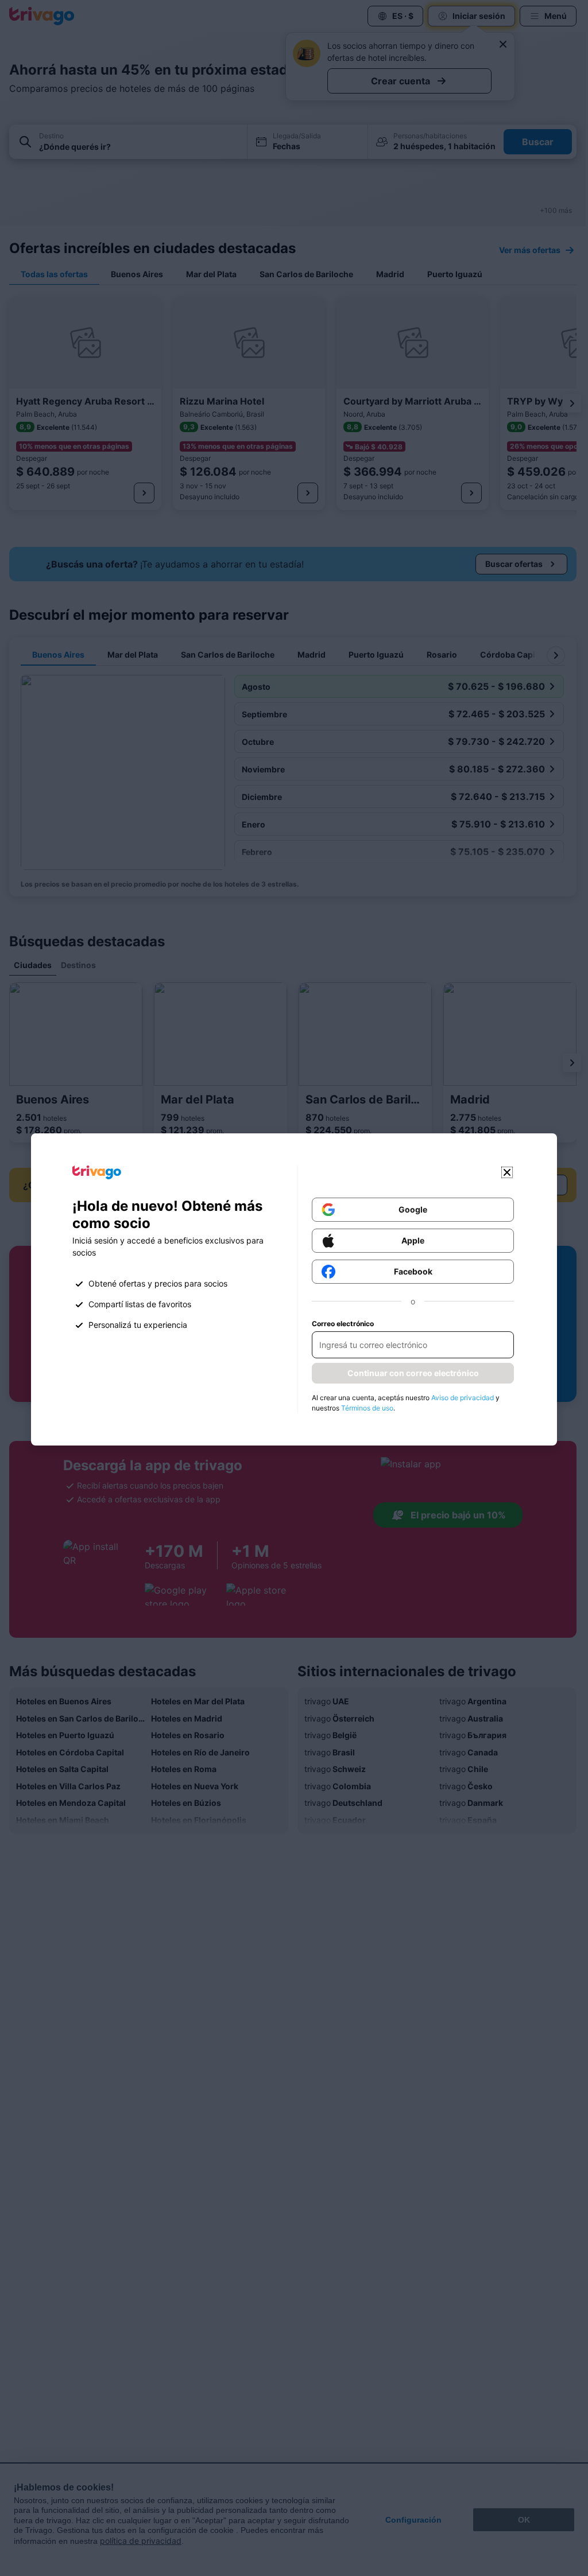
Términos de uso (367, 1408)
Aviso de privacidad (463, 1398)
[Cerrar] (507, 1172)
